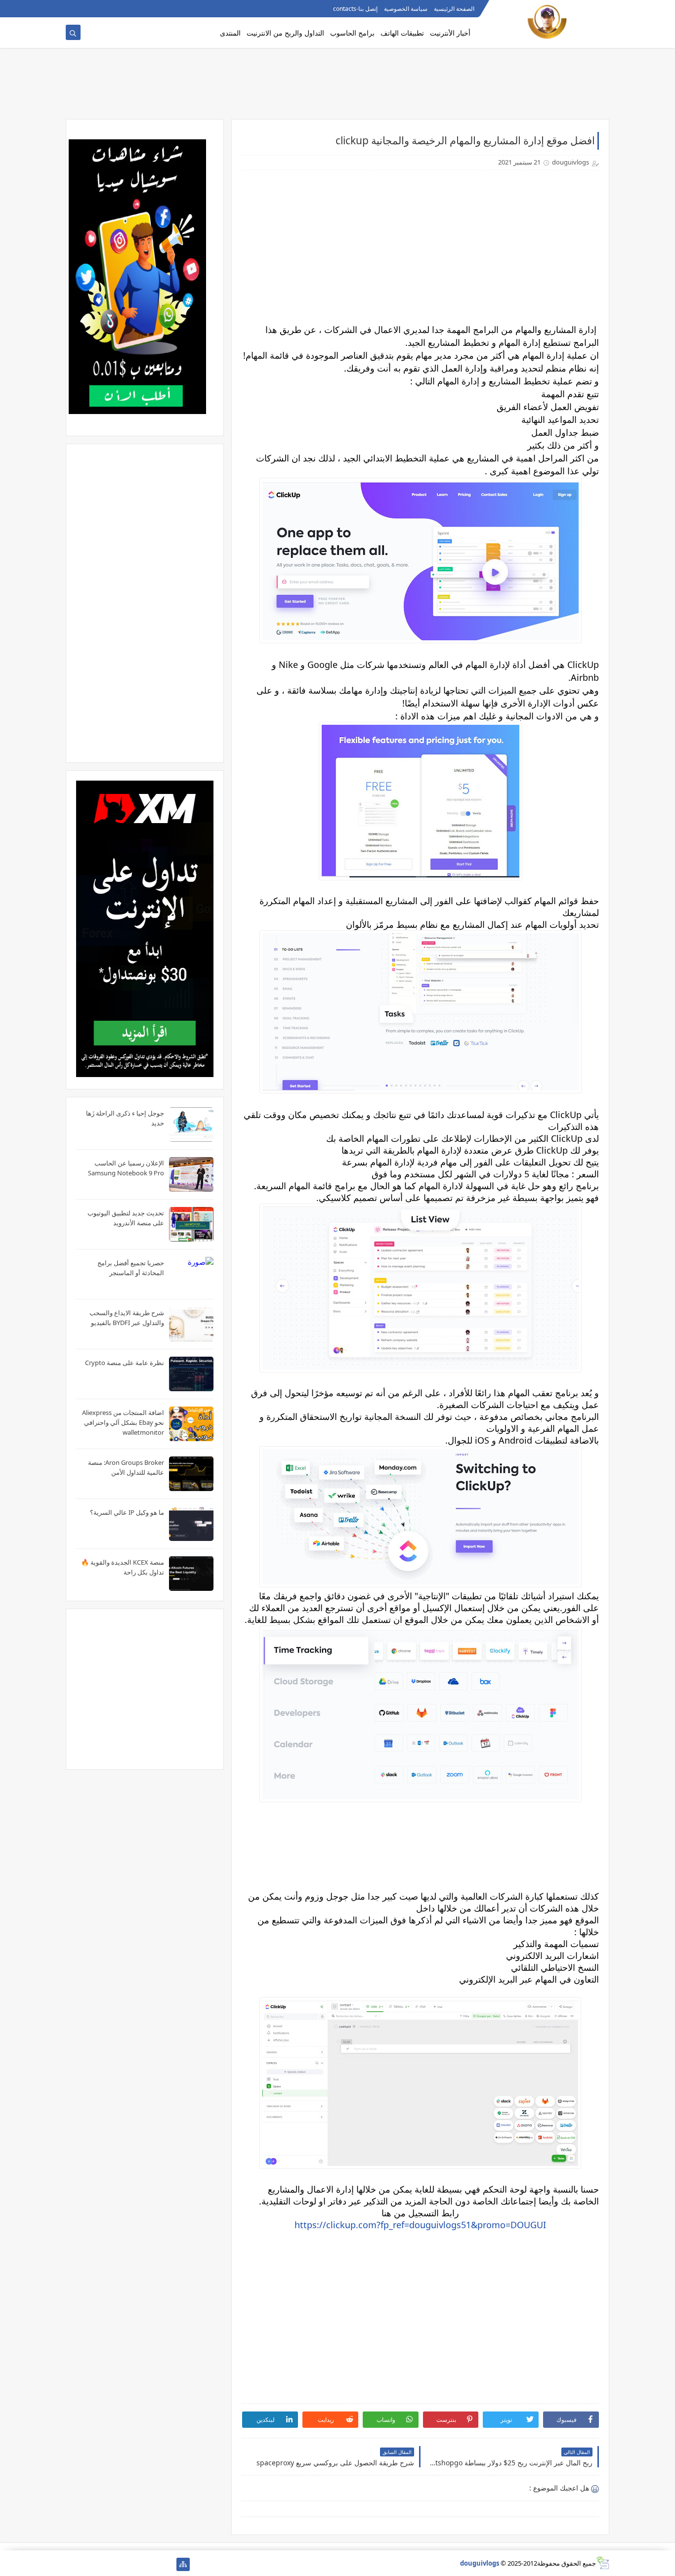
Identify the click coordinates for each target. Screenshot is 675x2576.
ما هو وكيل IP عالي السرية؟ (127, 1512)
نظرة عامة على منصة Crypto (125, 1363)
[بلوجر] (104, 2564)
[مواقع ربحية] (136, 2564)
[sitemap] (183, 2564)
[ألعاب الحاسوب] (151, 2564)
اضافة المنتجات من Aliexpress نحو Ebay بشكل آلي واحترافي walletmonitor (123, 1422)
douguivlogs (480, 2563)
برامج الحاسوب (352, 33)
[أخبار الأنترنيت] (88, 2564)
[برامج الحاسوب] (167, 2564)
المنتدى (230, 33)
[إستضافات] (120, 2564)
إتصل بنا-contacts (355, 9)
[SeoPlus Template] (603, 2563)
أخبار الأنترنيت (450, 33)
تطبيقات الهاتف (402, 33)
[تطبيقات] (72, 2564)
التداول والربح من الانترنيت (285, 33)
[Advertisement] (337, 87)
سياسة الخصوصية (406, 9)
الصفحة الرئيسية (454, 9)
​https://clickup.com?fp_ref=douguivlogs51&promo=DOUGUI (420, 2225)
